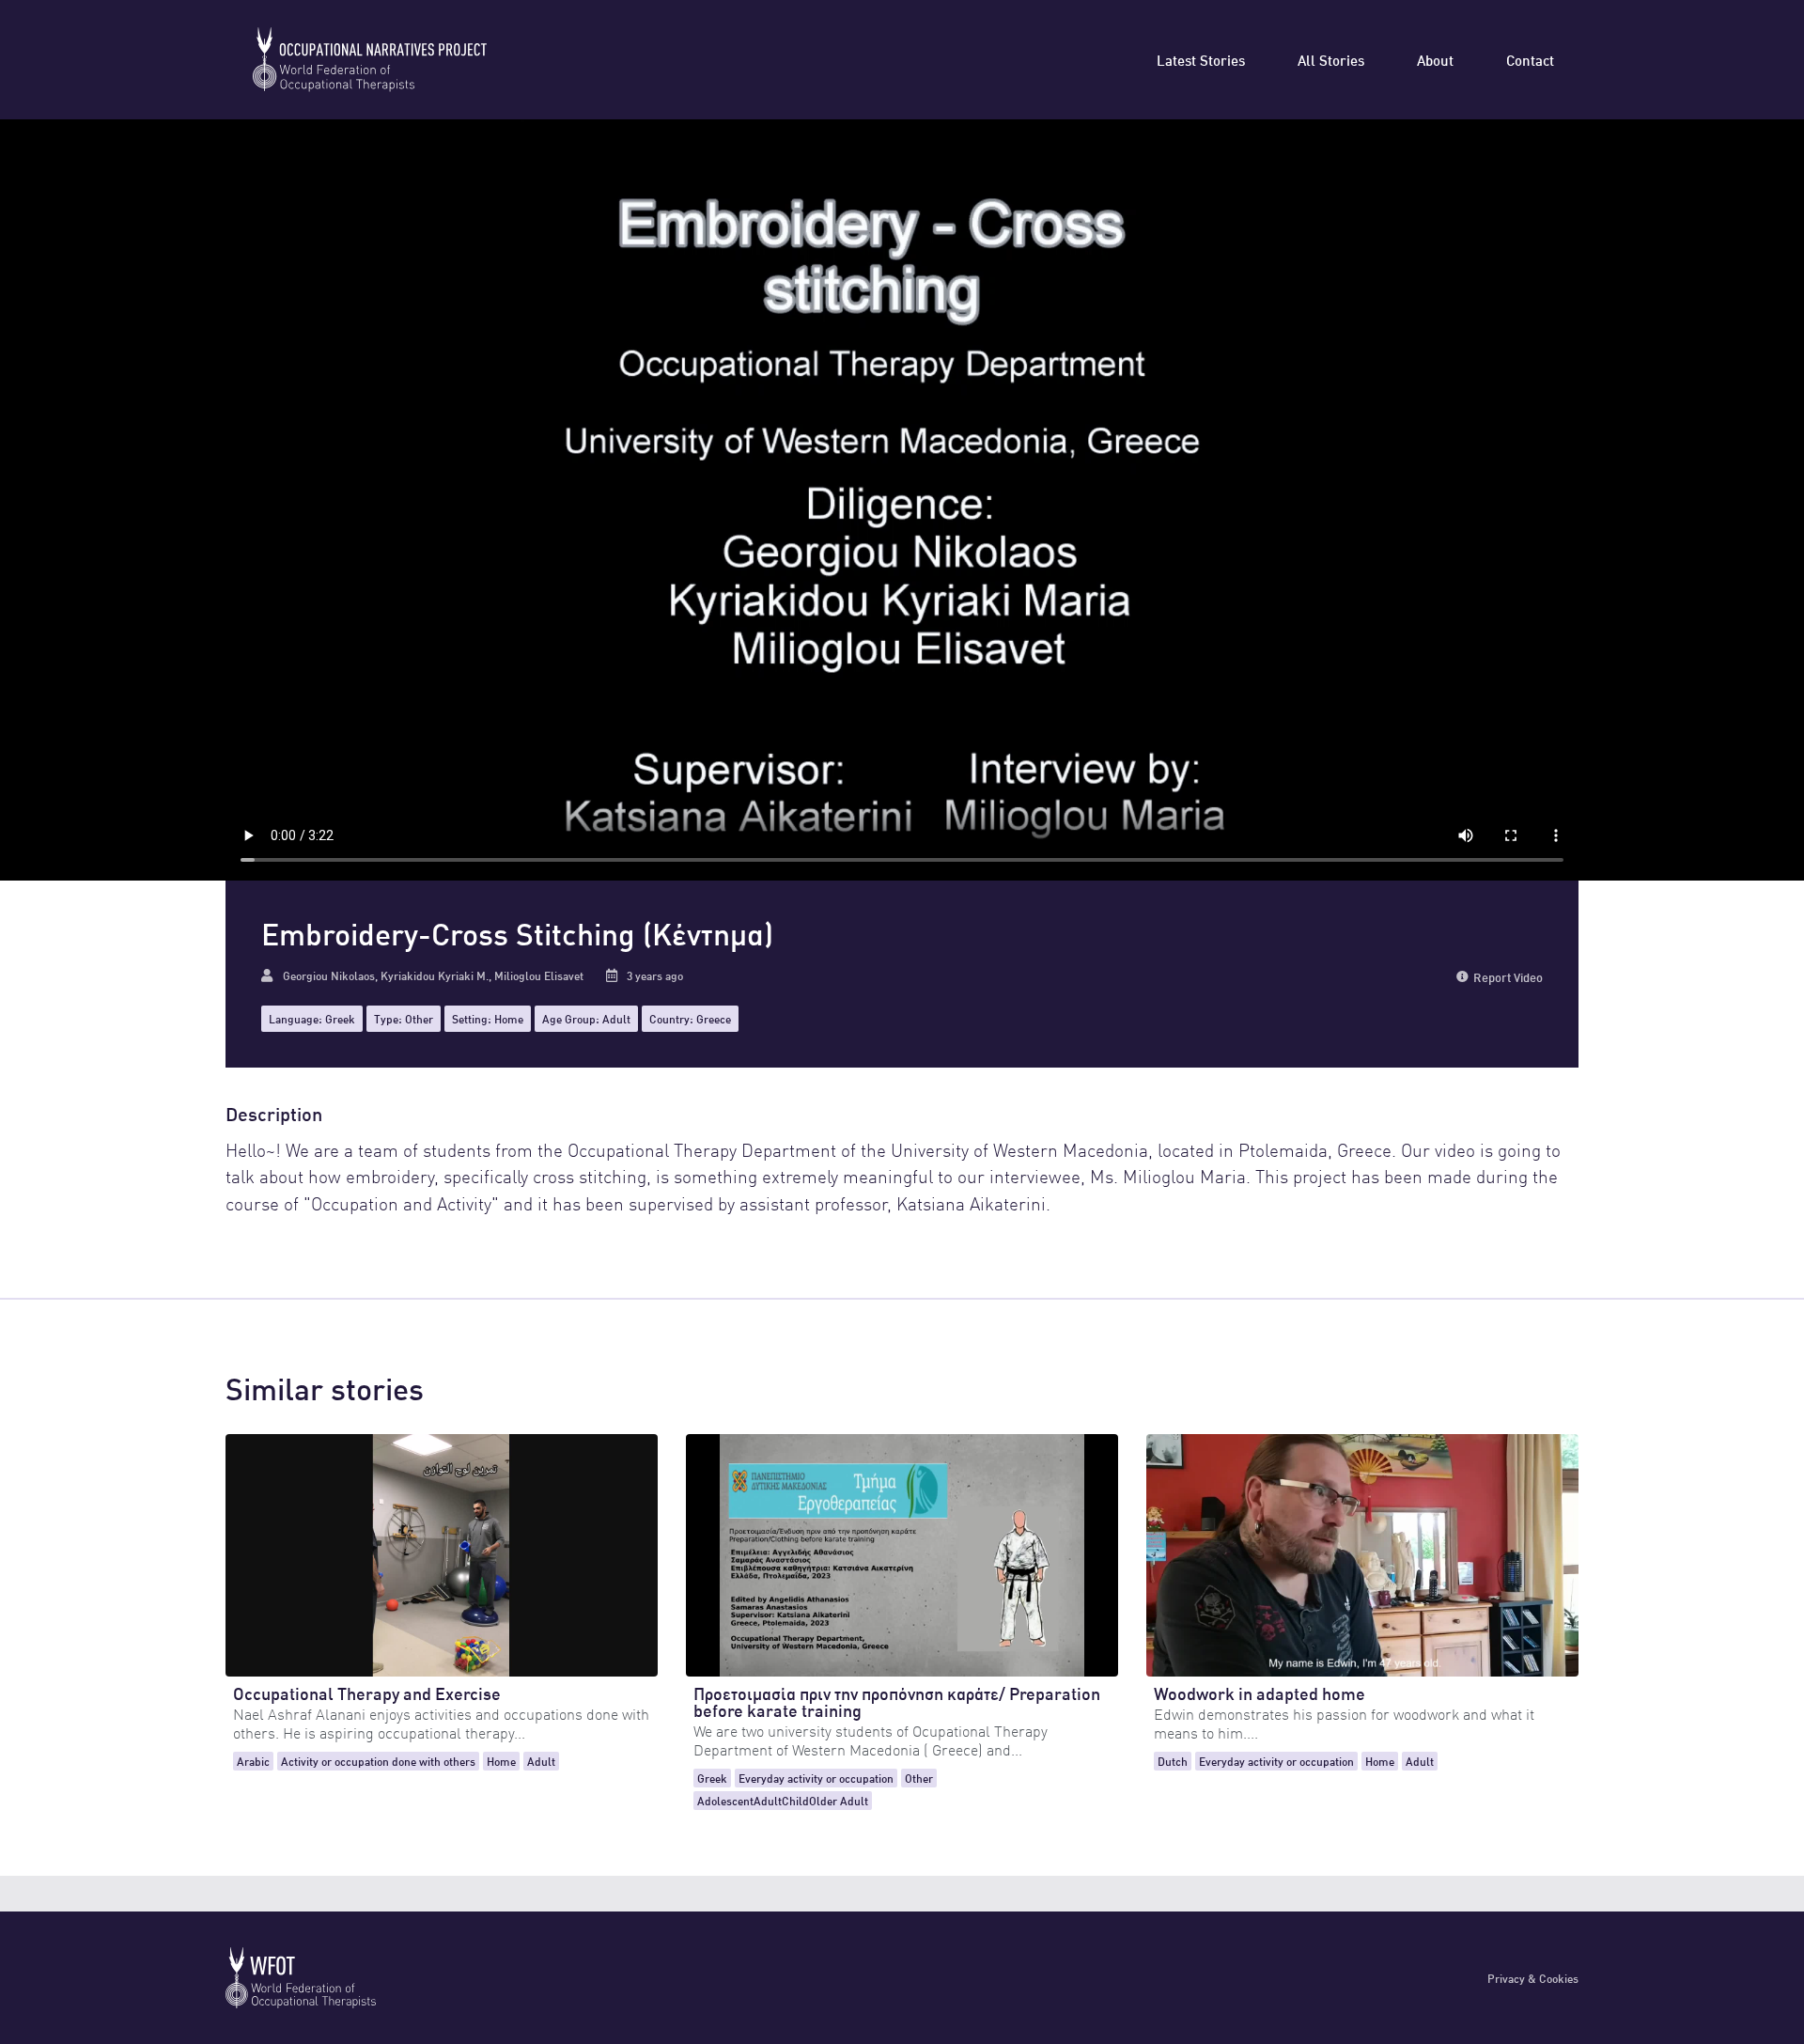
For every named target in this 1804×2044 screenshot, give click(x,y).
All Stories (1331, 59)
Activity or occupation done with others (378, 1761)
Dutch (1173, 1761)
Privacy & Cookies (1533, 1978)
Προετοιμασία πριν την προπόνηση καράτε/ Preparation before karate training (897, 1701)
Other (419, 1018)
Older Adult (839, 1800)
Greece (714, 1018)
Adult (616, 1018)
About (1435, 59)
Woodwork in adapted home (1260, 1692)
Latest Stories (1201, 59)
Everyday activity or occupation (816, 1778)
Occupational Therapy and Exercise (367, 1692)
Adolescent (725, 1800)
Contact (1530, 59)
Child (795, 1800)
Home (509, 1018)
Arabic (253, 1761)
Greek (340, 1018)
